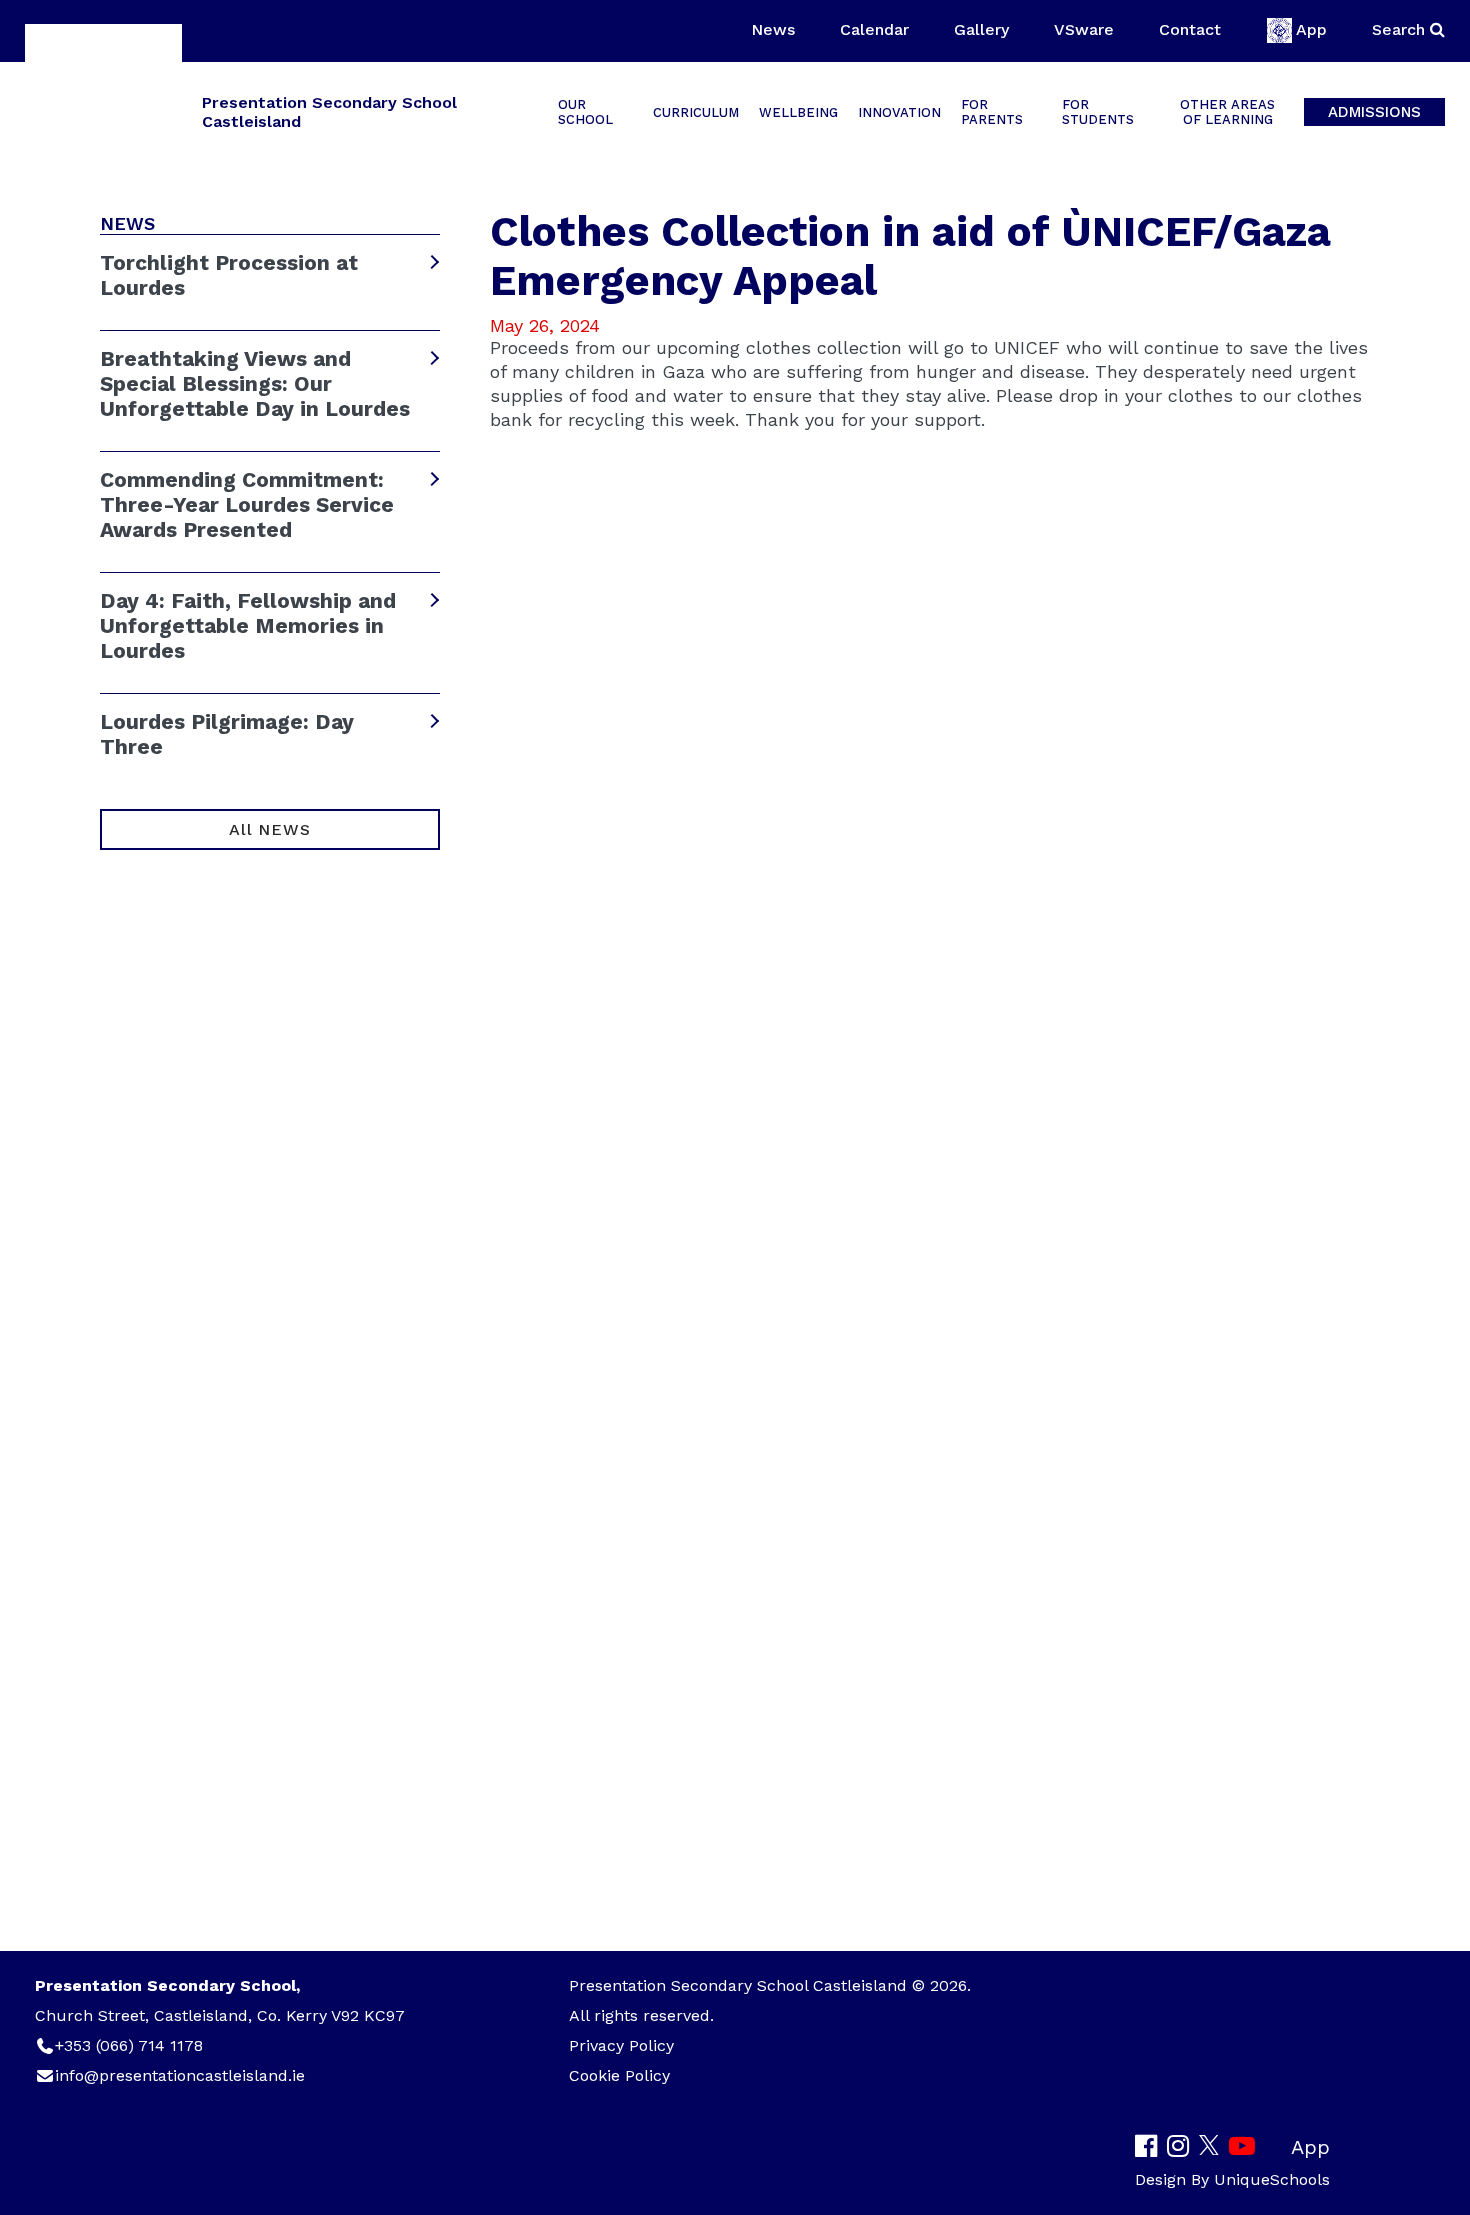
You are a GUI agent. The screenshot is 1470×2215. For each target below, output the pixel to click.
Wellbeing (798, 112)
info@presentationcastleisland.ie (180, 2075)
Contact (1190, 29)
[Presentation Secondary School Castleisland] (103, 110)
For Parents (992, 112)
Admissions (1374, 112)
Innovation (899, 112)
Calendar (874, 29)
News (773, 29)
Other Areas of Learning (1227, 112)
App (1311, 29)
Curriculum (696, 112)
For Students (1098, 112)
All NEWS (269, 829)
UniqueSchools (1272, 2179)
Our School (585, 112)
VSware (1084, 29)
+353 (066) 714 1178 (129, 2045)
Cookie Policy (619, 2075)
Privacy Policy (621, 2045)
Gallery (981, 29)
